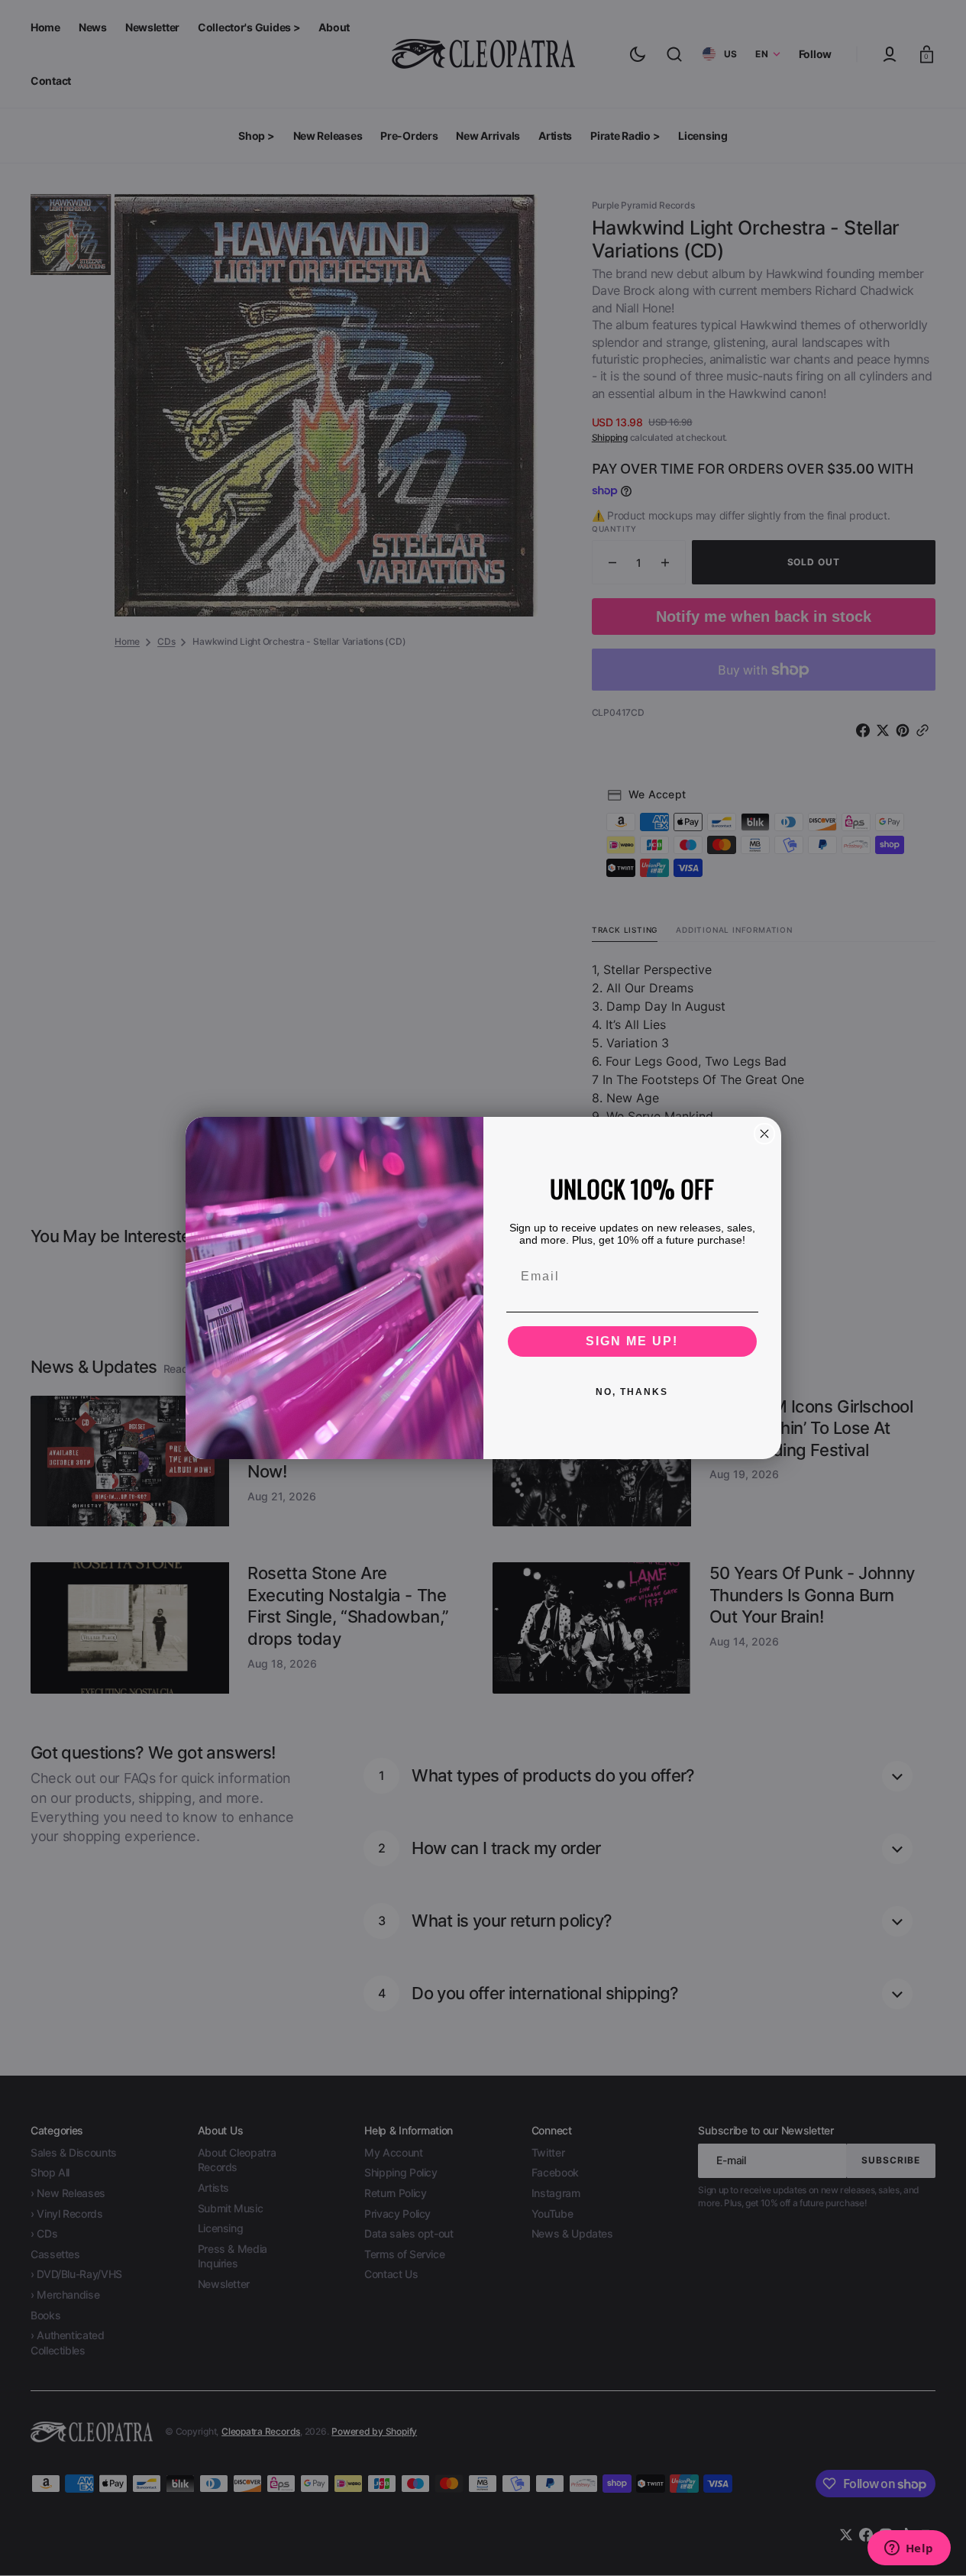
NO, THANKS (632, 1392)
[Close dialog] (764, 1134)
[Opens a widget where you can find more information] (909, 2549)
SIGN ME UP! (632, 1341)
